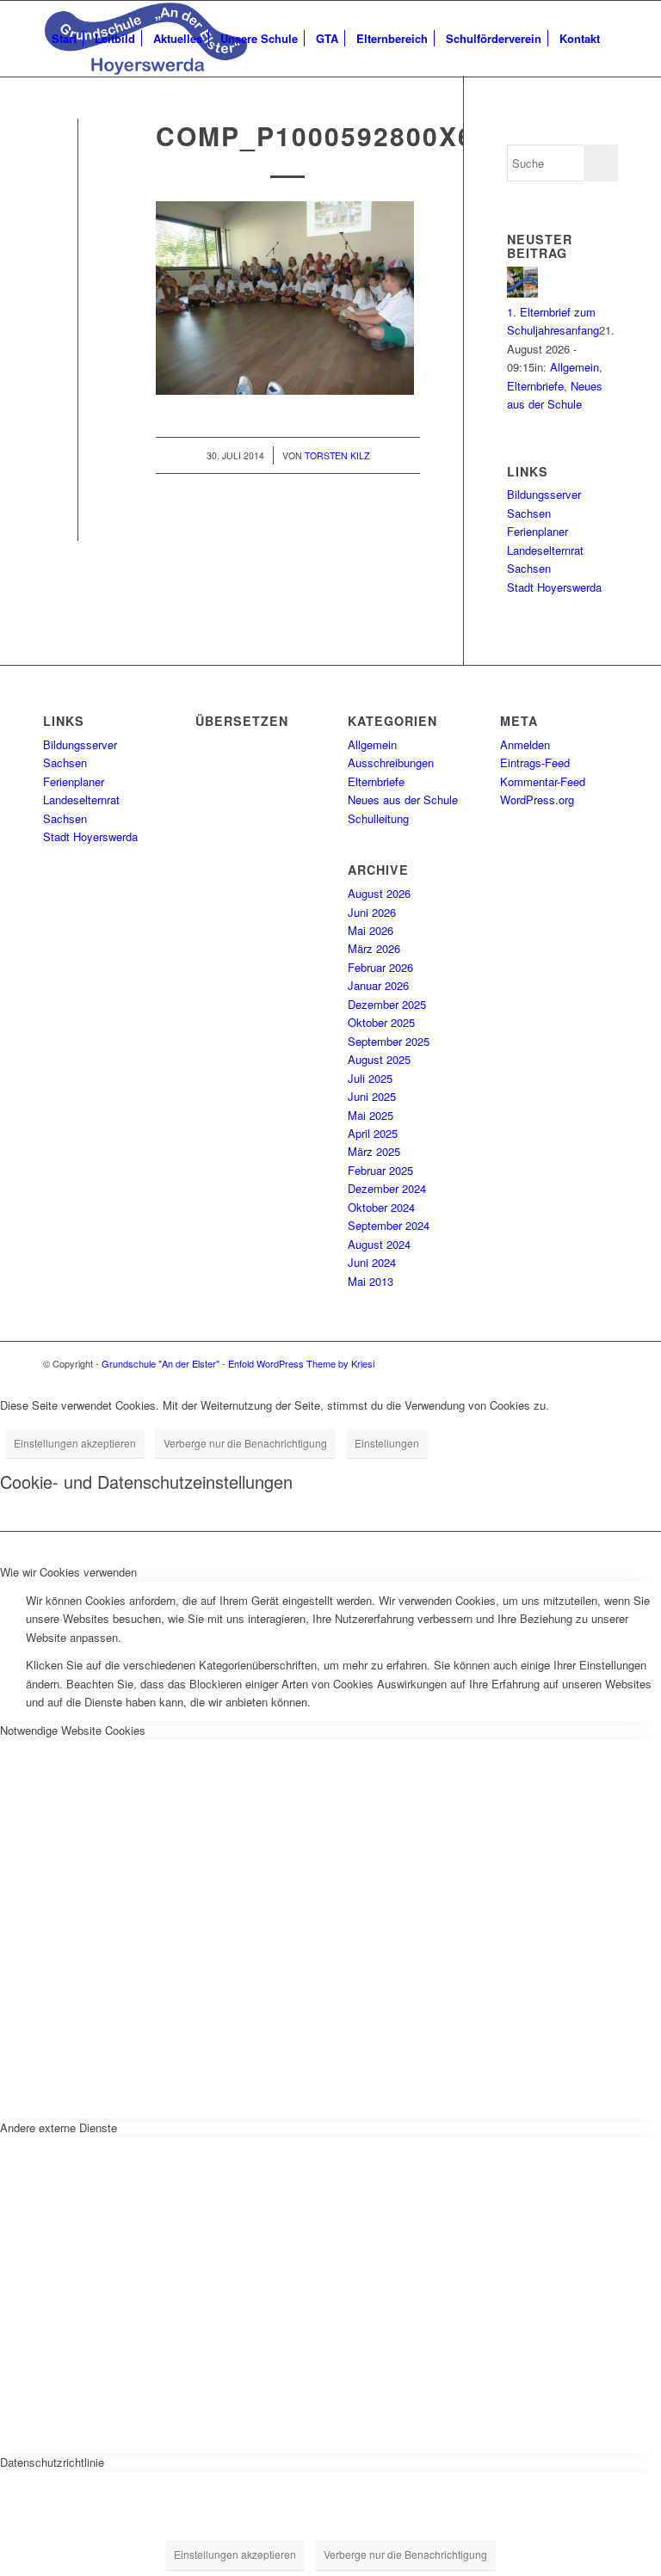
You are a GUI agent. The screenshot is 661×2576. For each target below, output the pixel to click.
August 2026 (379, 893)
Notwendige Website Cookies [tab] (73, 1730)
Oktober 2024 (381, 1207)
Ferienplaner (537, 531)
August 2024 (379, 1244)
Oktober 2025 (381, 1022)
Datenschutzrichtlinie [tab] (52, 2462)
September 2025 (389, 1041)
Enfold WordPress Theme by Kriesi (301, 1363)
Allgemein (575, 367)
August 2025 (379, 1059)
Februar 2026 (380, 967)
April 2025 (373, 1133)
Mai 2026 (371, 930)
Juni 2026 (372, 912)
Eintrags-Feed (535, 762)
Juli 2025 (370, 1078)
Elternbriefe (535, 386)
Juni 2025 (372, 1096)
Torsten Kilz (337, 455)
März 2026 (374, 948)
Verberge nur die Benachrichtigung (245, 1443)
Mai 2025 (371, 1115)
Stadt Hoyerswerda (554, 587)
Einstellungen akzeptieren (75, 1443)
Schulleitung (378, 818)
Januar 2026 (378, 985)
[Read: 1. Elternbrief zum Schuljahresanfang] (522, 293)
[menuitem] (64, 39)
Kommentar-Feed (543, 781)
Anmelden (525, 744)
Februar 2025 (380, 1170)
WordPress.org (537, 799)
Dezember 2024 (387, 1188)
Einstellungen (387, 1443)
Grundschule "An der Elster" (161, 1363)
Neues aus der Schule (403, 799)
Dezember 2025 (387, 1004)
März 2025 (374, 1151)
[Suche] (57, 114)
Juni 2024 (372, 1262)
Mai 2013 (371, 1281)
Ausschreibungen (391, 762)
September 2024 (389, 1225)
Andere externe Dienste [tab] (59, 2127)
